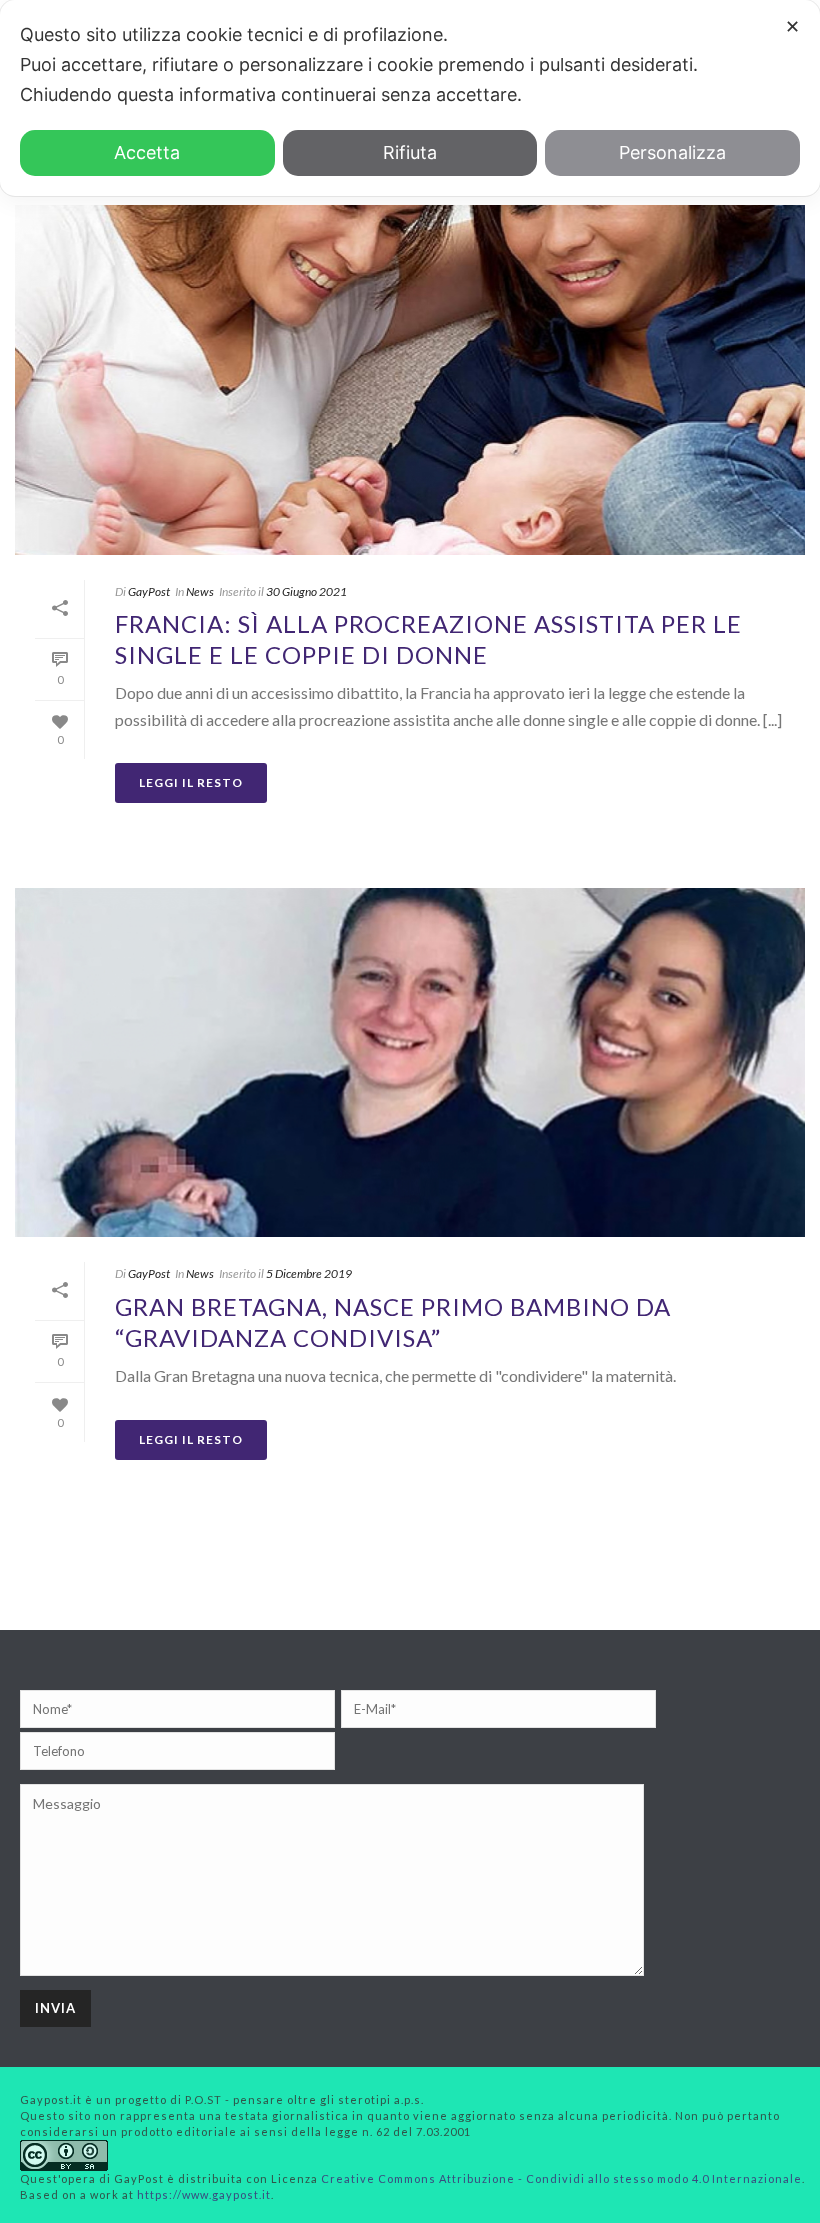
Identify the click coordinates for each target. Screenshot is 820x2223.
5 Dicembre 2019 (309, 1273)
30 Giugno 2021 (306, 591)
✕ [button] (792, 26)
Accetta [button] (147, 152)
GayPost (149, 591)
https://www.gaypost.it (204, 2194)
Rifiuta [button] (410, 152)
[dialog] (410, 98)
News (200, 591)
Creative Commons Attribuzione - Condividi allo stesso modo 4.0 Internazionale (561, 2178)
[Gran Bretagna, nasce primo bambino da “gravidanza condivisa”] (410, 1062)
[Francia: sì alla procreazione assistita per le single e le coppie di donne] (410, 379)
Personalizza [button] (672, 152)
